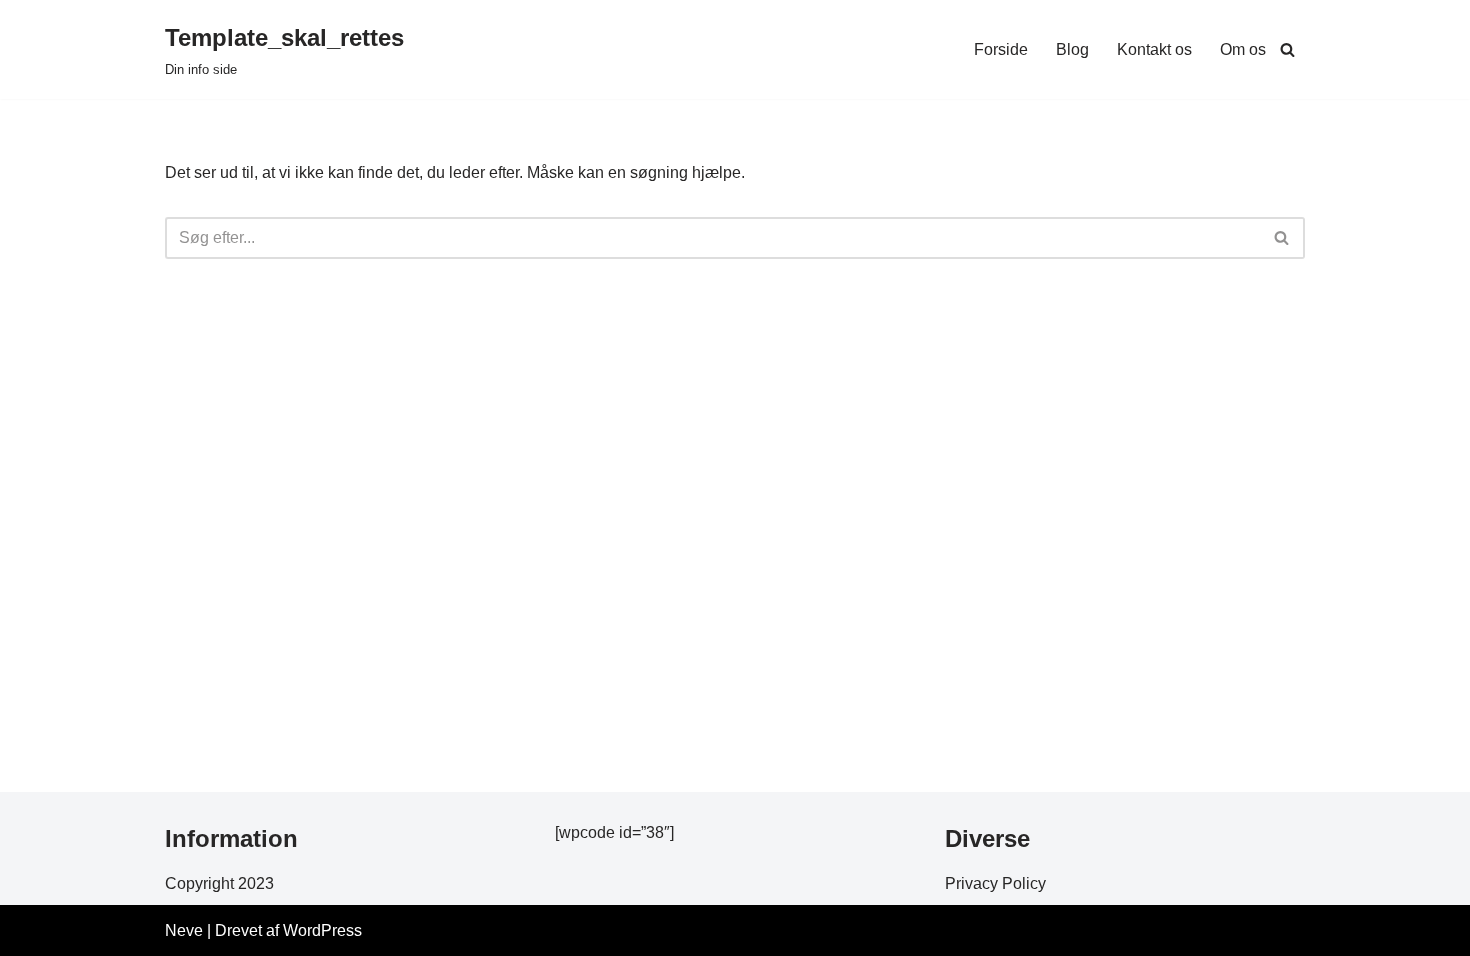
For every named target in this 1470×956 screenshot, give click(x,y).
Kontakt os (1154, 49)
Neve (184, 930)
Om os (1243, 49)
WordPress (322, 930)
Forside (1001, 49)
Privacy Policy (995, 883)
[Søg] (1287, 49)
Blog (1072, 49)
